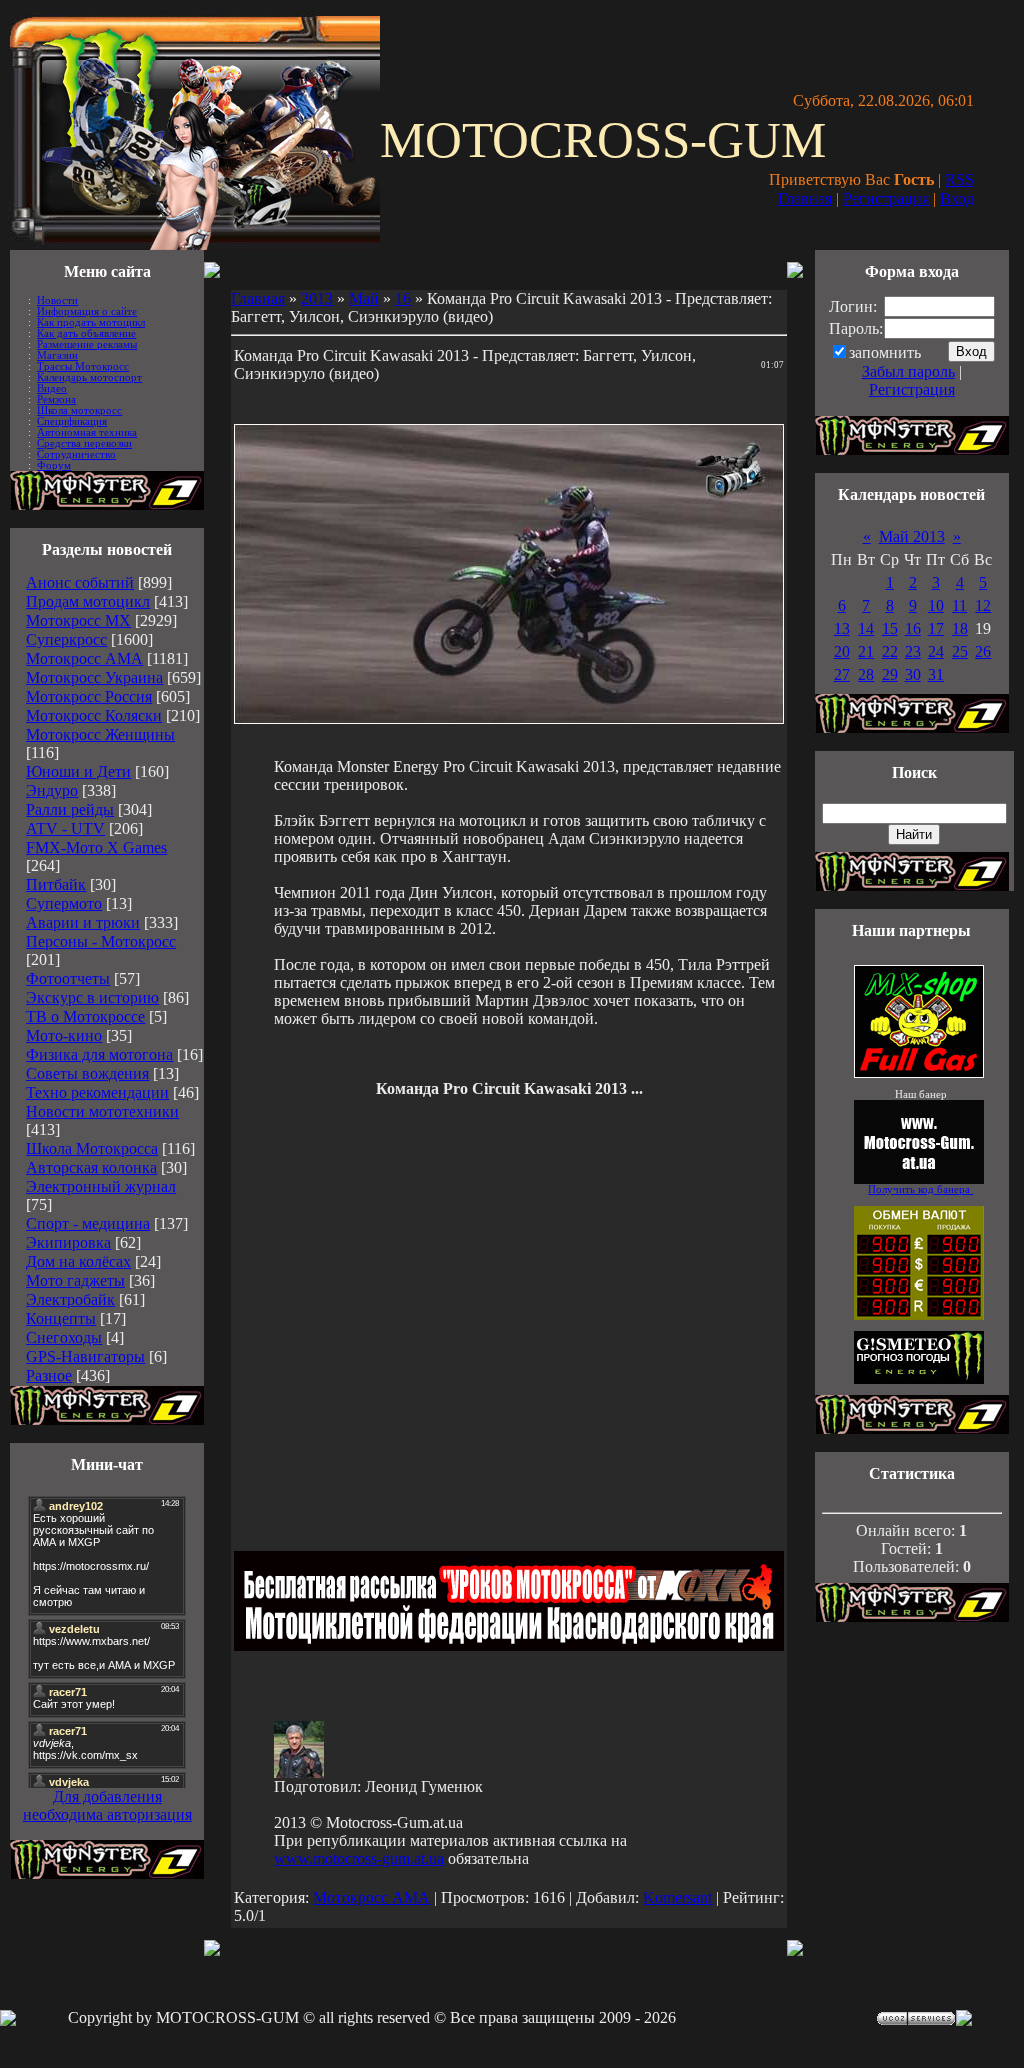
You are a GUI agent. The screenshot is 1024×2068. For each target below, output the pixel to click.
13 (842, 628)
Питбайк (56, 884)
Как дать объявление (86, 333)
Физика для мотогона (99, 1054)
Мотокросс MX (78, 620)
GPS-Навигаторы (85, 1356)
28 (866, 674)
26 (983, 651)
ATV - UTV (65, 828)
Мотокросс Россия (89, 696)
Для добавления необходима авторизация (107, 1805)
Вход (957, 198)
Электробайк (70, 1299)
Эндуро (52, 790)
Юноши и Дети (78, 771)
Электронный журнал (101, 1186)
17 (936, 628)
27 (842, 674)
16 (403, 298)
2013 (317, 298)
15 (890, 628)
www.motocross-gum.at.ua (359, 1858)
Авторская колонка (91, 1167)
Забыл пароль (908, 371)
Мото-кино (64, 1035)
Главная (805, 198)
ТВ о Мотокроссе (85, 1016)
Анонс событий (80, 582)
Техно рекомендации (97, 1092)
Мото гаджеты (75, 1280)
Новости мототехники (102, 1111)
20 (842, 651)
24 (936, 651)
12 (983, 605)
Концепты (61, 1318)
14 (866, 628)
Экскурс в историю (92, 997)
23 (913, 651)
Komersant (677, 1897)
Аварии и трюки (83, 922)
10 (936, 605)
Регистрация (886, 198)
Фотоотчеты (68, 978)
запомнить (885, 352)
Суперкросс (66, 639)
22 (890, 651)
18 (960, 628)
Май (364, 298)
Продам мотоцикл (88, 601)
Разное (49, 1375)
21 (866, 651)
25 (960, 651)
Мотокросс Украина (94, 677)
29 (890, 674)
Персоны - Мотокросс (101, 941)
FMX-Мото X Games (96, 847)
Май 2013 (912, 536)
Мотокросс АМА (84, 658)
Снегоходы (64, 1337)
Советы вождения (87, 1073)
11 (959, 605)
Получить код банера (920, 1189)
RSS (959, 179)
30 (913, 674)
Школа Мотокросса (92, 1148)
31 (936, 674)
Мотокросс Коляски (94, 715)
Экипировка (68, 1242)
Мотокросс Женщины (100, 734)
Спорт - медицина (88, 1223)
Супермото (64, 903)
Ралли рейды (70, 809)
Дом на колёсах (78, 1261)
